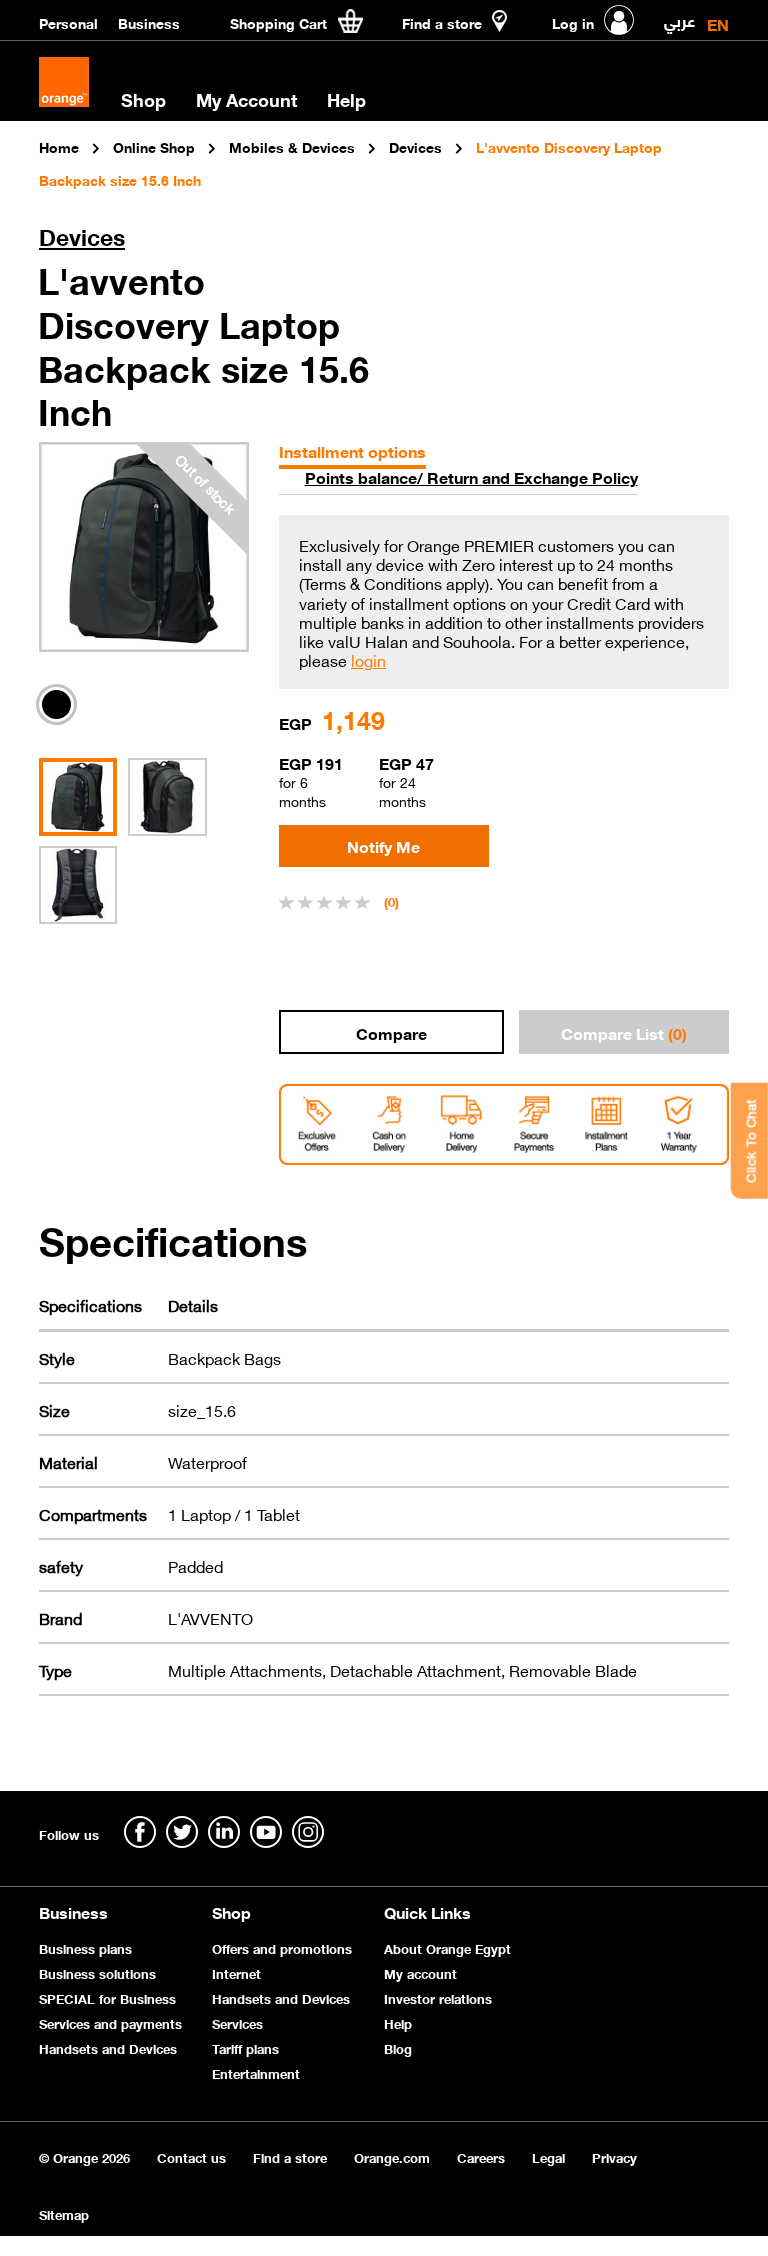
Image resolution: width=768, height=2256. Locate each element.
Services (237, 2022)
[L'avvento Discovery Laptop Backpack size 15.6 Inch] (144, 547)
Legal (548, 2156)
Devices (82, 235)
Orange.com (392, 2156)
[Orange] (64, 82)
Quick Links (427, 1911)
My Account (246, 99)
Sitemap (64, 2213)
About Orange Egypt (447, 1947)
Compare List (624, 1032)
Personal (68, 22)
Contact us (191, 2156)
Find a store (290, 2156)
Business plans (85, 1947)
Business (149, 22)
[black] (61, 704)
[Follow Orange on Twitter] (182, 1832)
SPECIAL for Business (107, 1997)
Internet (236, 1972)
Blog (398, 2047)
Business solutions (97, 1972)
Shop (231, 1911)
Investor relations (438, 1997)
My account (420, 1972)
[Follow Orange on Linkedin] (224, 1832)
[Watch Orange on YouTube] (266, 1832)
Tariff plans (245, 2047)
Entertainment (256, 2072)
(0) (391, 900)
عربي (679, 16)
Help (398, 2022)
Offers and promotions (282, 1947)
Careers (481, 2156)
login (368, 659)
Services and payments (110, 2022)
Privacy (614, 2156)
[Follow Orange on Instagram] (308, 1832)
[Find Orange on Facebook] (140, 1832)
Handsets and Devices (108, 2047)
